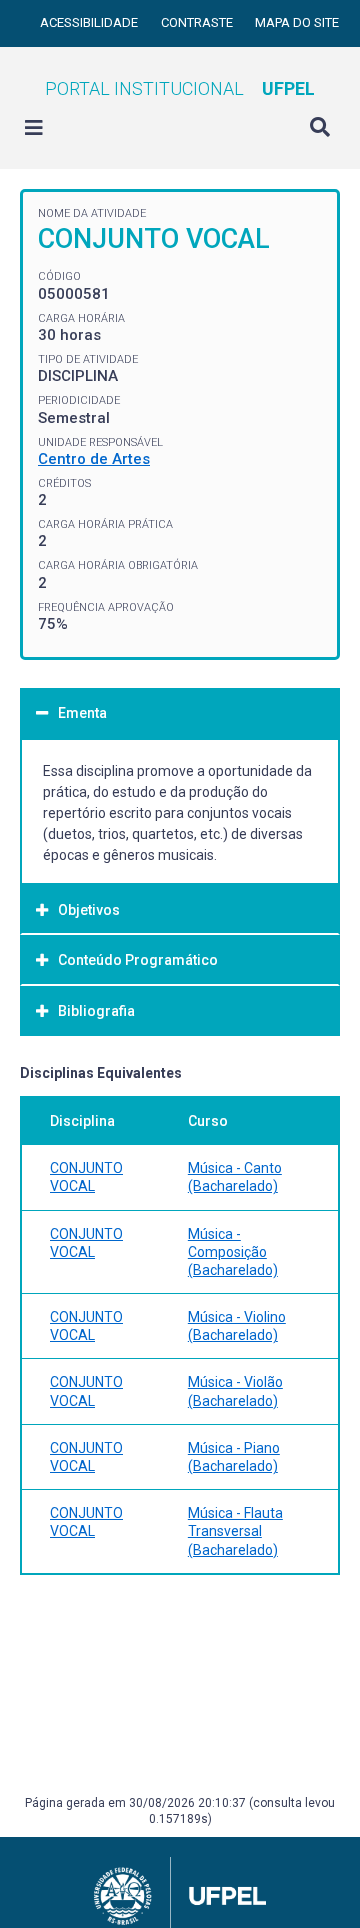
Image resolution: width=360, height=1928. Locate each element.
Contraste (198, 22)
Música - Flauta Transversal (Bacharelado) (235, 1531)
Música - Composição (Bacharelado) (233, 1252)
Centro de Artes (94, 459)
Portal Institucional (180, 88)
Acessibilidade (90, 22)
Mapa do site (297, 22)
